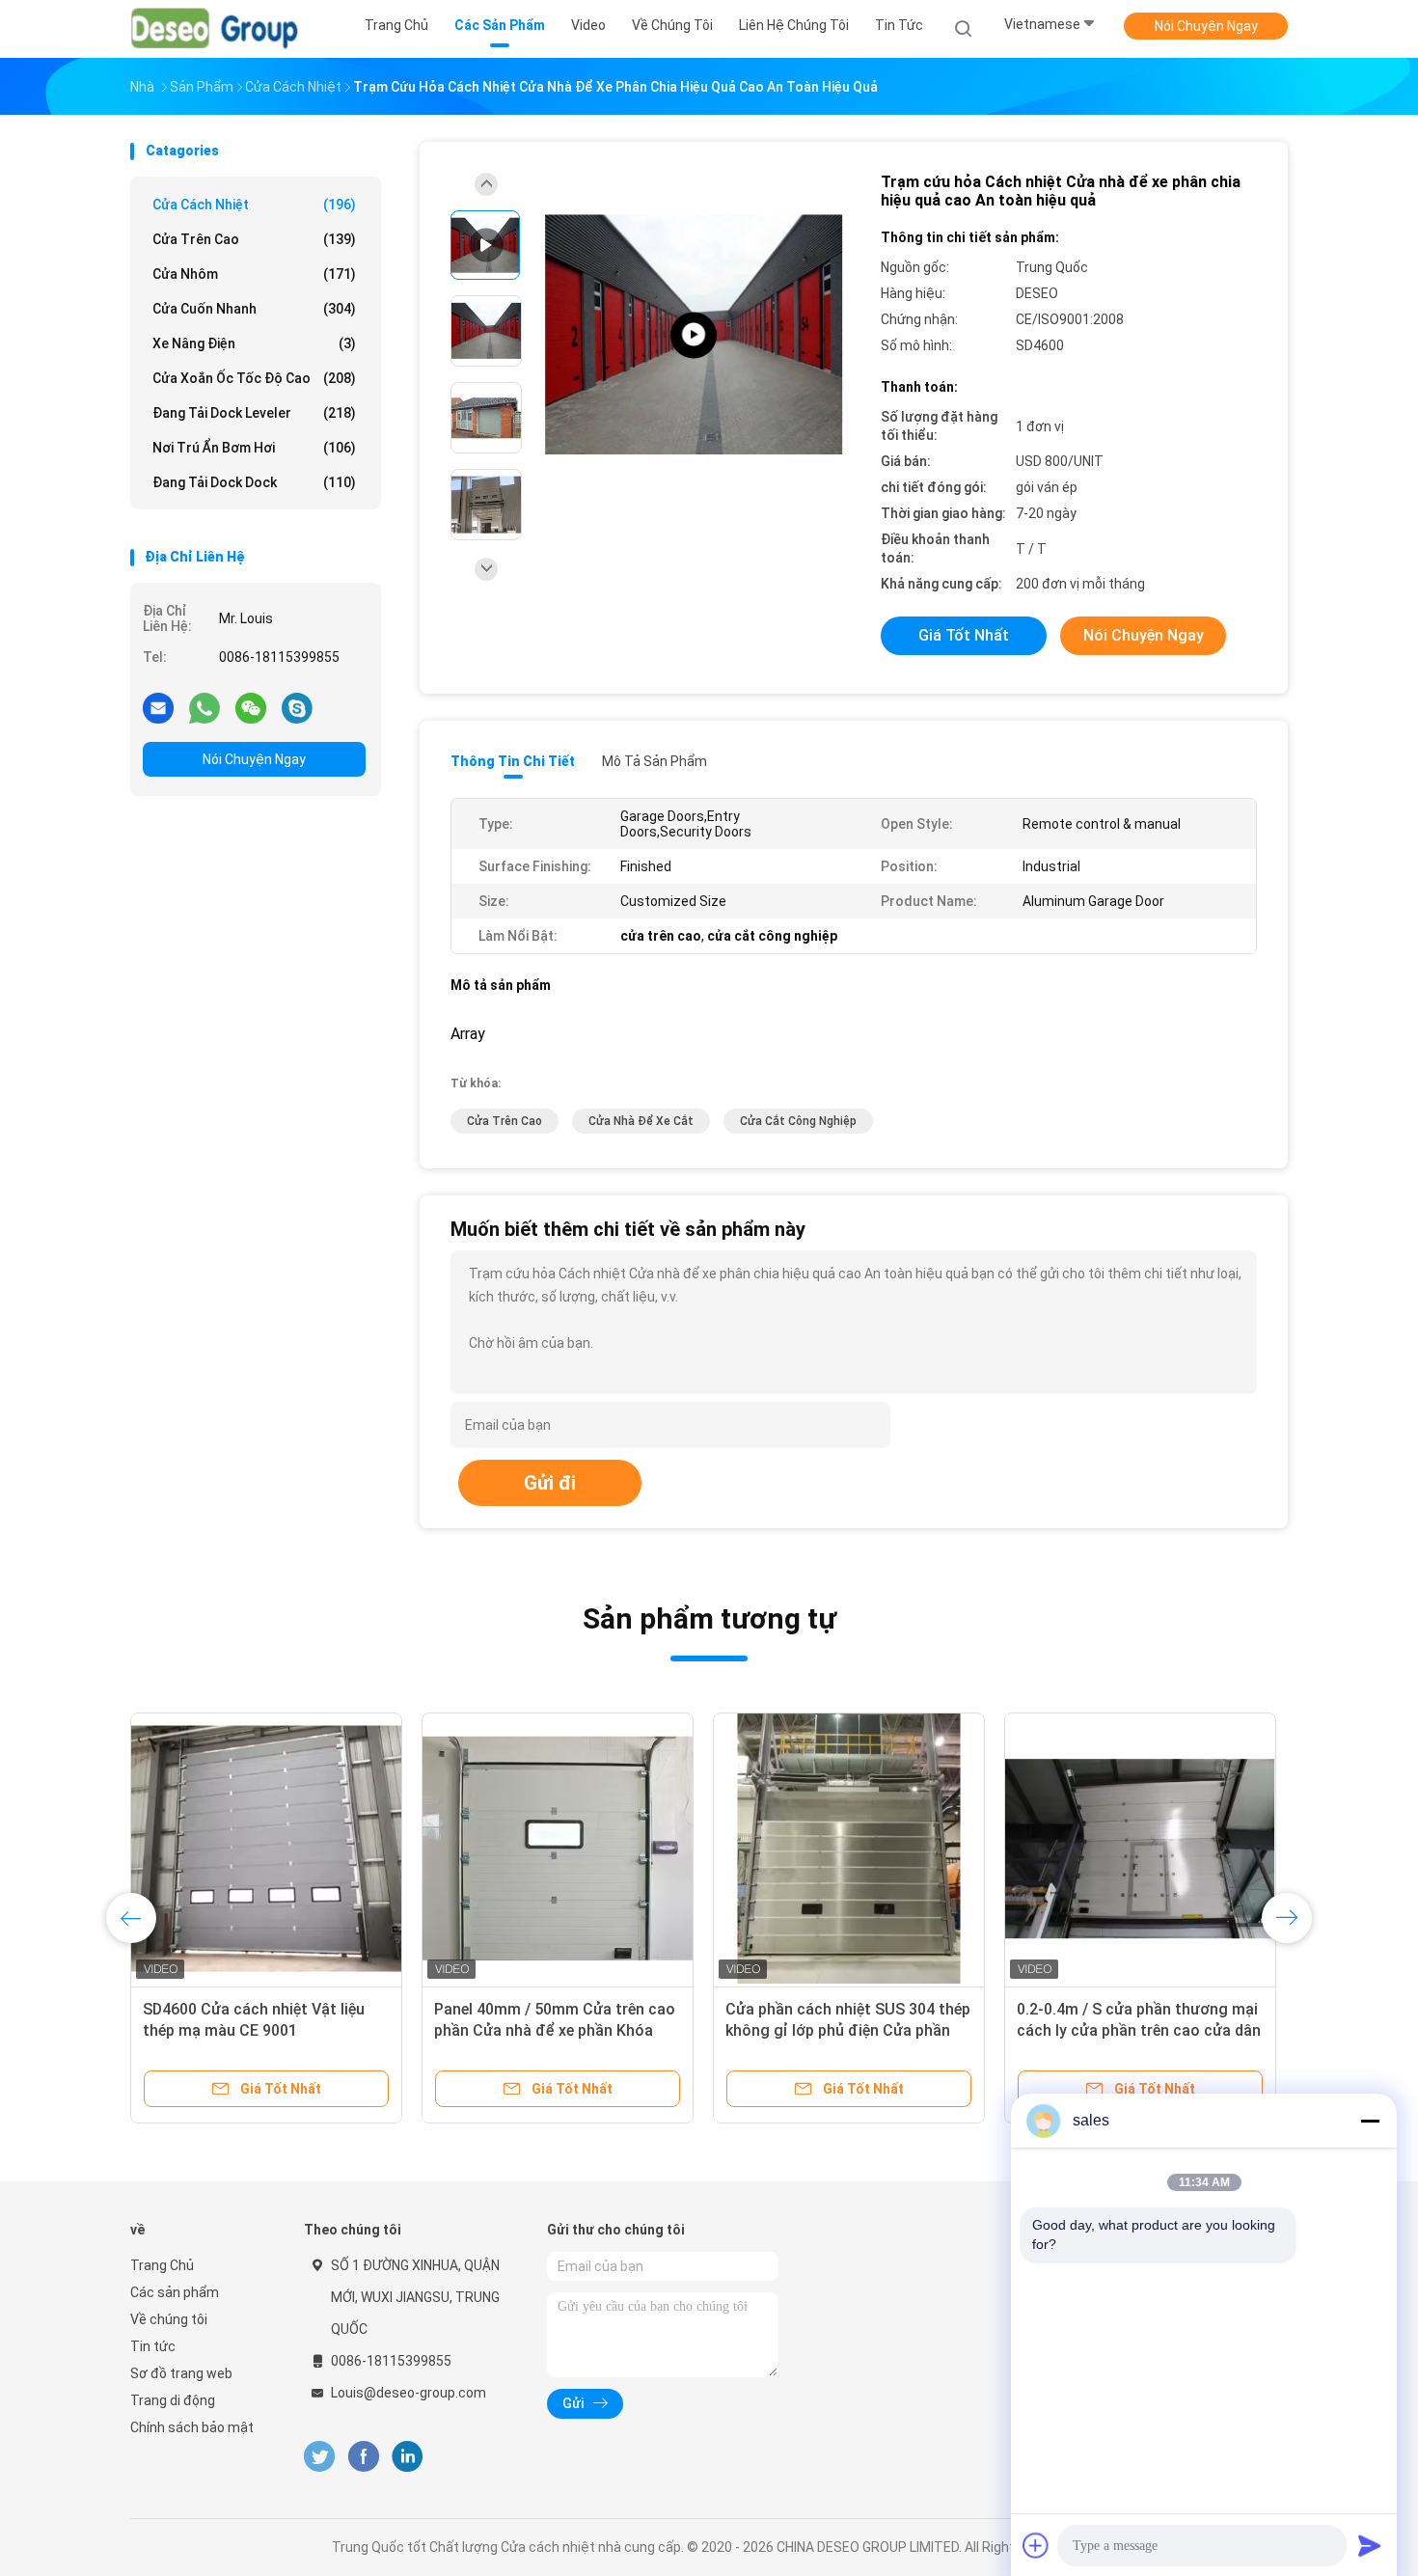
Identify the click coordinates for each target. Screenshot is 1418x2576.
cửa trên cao (504, 1121)
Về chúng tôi (169, 2319)
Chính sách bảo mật (192, 2427)
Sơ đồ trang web (181, 2373)
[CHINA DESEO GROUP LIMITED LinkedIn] (408, 2457)
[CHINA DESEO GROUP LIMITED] (215, 29)
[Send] (1370, 2545)
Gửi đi (550, 1483)
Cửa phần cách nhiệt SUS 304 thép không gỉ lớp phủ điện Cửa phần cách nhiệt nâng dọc (848, 2030)
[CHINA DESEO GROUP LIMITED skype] (297, 707)
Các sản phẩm (175, 2292)
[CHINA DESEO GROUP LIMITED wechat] (251, 707)
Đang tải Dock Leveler (254, 413)
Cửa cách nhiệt (254, 205)
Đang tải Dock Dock (254, 482)
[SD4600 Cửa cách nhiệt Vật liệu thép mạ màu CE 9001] (266, 1849)
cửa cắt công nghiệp (798, 1121)
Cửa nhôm (254, 274)
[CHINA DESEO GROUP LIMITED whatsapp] (205, 707)
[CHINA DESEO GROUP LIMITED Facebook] (363, 2457)
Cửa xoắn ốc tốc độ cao (254, 378)
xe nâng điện (254, 343)
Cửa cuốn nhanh (254, 309)
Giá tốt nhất (964, 635)
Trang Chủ (162, 2265)
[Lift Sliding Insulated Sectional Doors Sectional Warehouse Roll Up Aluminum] (694, 335)
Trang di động (173, 2400)
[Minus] (1370, 2121)
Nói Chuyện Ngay (1206, 26)
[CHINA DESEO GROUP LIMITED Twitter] (319, 2457)
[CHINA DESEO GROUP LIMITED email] (158, 707)
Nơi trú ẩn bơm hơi (254, 448)
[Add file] (1036, 2545)
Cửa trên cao (254, 239)
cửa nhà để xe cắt (641, 1121)
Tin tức (153, 2346)
